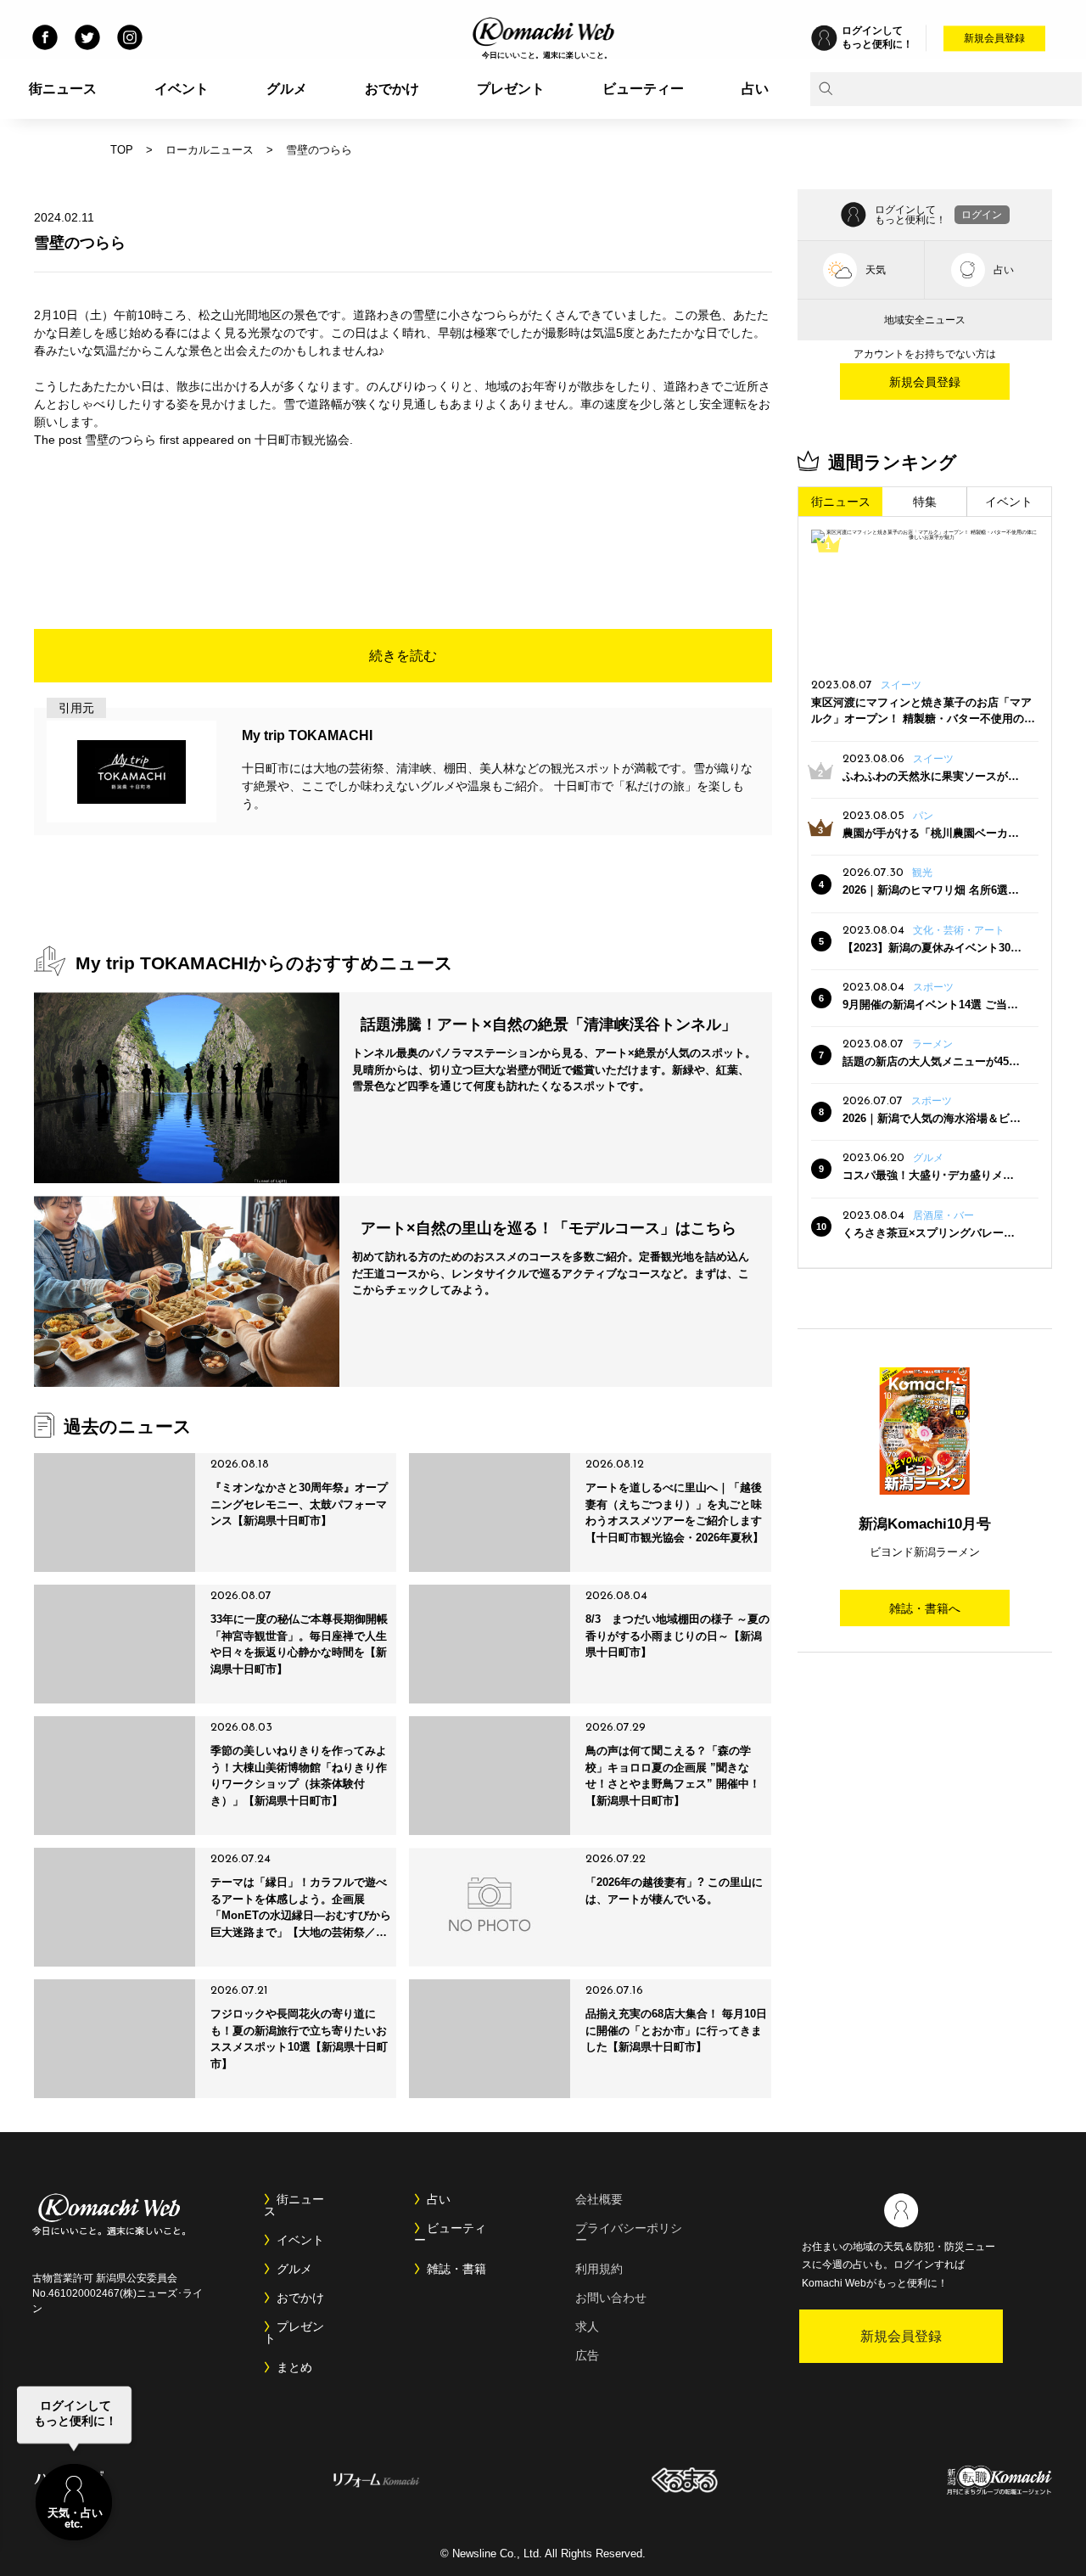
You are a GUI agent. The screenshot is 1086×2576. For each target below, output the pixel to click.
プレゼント (511, 89)
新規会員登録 (994, 38)
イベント (182, 89)
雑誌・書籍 (456, 2269)
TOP (122, 150)
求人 (587, 2326)
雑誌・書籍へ (925, 1608)
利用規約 (599, 2269)
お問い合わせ (611, 2298)
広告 (587, 2355)
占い (755, 89)
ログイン (982, 215)
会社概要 (599, 2199)
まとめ (294, 2367)
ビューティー (643, 89)
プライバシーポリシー (629, 2234)
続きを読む (403, 656)
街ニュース (63, 89)
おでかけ (392, 89)
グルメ (287, 89)
